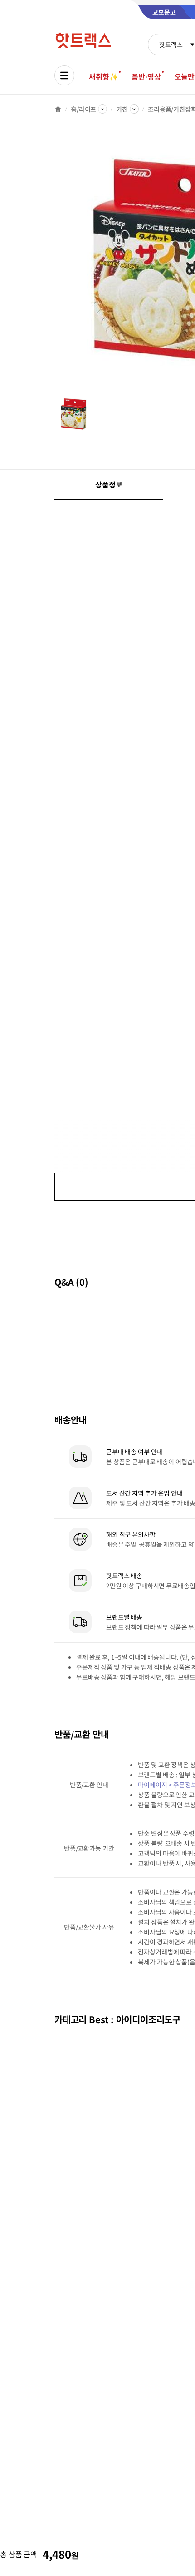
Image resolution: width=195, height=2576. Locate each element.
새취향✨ (103, 76)
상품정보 (109, 484)
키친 (122, 109)
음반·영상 (146, 76)
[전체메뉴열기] (64, 75)
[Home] (58, 109)
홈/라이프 (83, 109)
